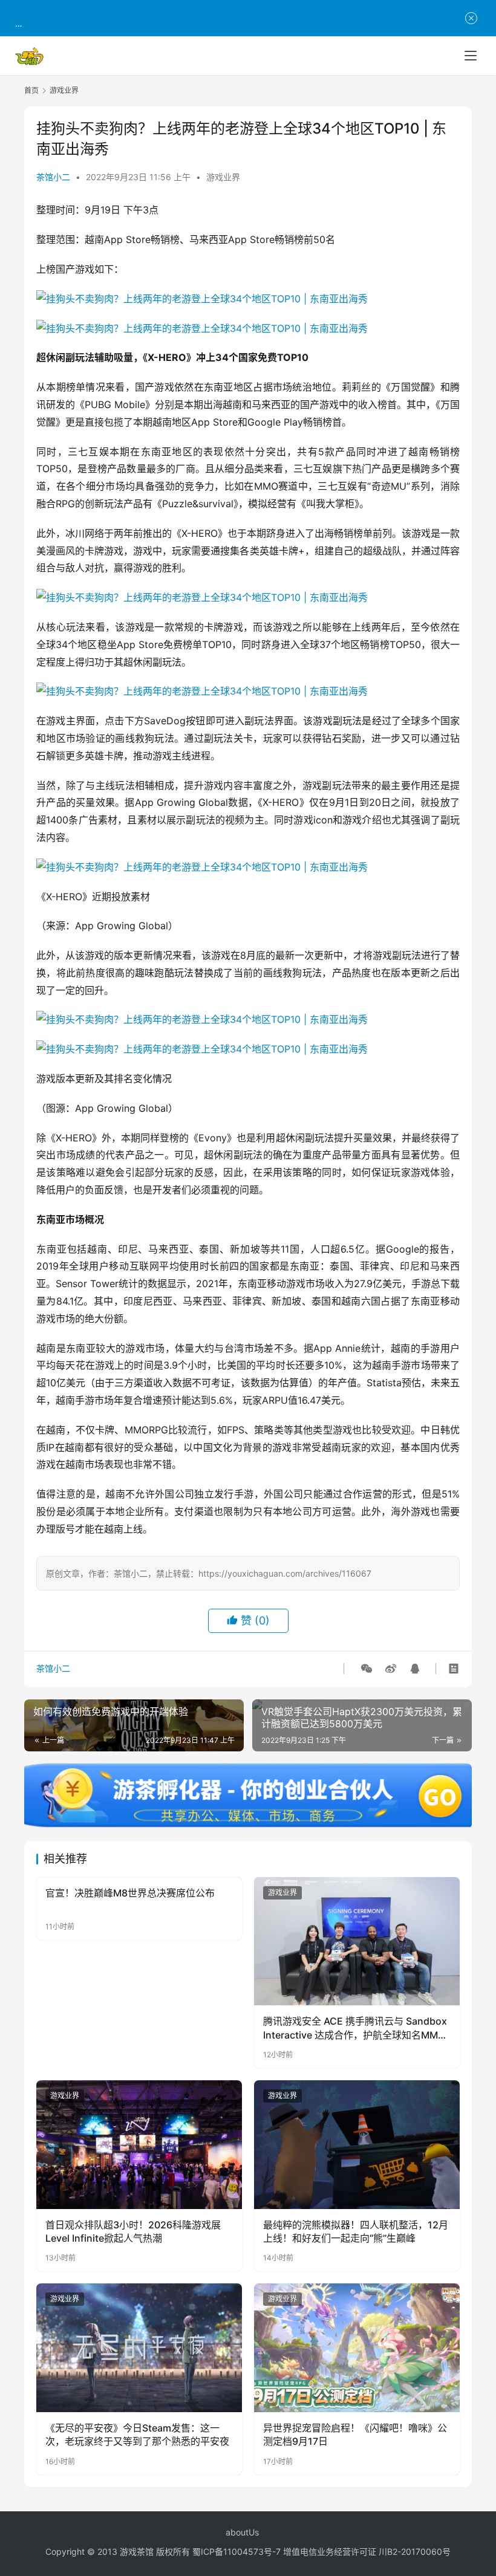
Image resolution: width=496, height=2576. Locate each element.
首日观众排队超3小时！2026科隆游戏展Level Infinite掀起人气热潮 (133, 2231)
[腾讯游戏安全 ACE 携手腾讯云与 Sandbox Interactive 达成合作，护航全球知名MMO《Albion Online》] (357, 1942)
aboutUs (242, 2532)
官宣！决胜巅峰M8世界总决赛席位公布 (130, 1893)
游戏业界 (223, 177)
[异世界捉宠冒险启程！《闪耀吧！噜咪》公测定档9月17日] (357, 2348)
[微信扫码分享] (367, 1669)
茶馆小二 (53, 177)
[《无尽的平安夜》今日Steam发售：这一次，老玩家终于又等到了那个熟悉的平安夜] (139, 2348)
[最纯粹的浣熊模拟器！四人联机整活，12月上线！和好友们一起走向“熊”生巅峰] (357, 2145)
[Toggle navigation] (471, 56)
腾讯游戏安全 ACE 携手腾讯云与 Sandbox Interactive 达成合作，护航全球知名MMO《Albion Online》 (355, 2028)
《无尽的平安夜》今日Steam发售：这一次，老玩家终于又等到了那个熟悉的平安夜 (137, 2435)
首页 (31, 90)
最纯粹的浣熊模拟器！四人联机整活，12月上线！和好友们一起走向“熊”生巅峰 (356, 2231)
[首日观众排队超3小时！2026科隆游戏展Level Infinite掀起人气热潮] (139, 2145)
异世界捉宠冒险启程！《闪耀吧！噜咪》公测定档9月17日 (355, 2435)
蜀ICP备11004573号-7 (237, 2552)
